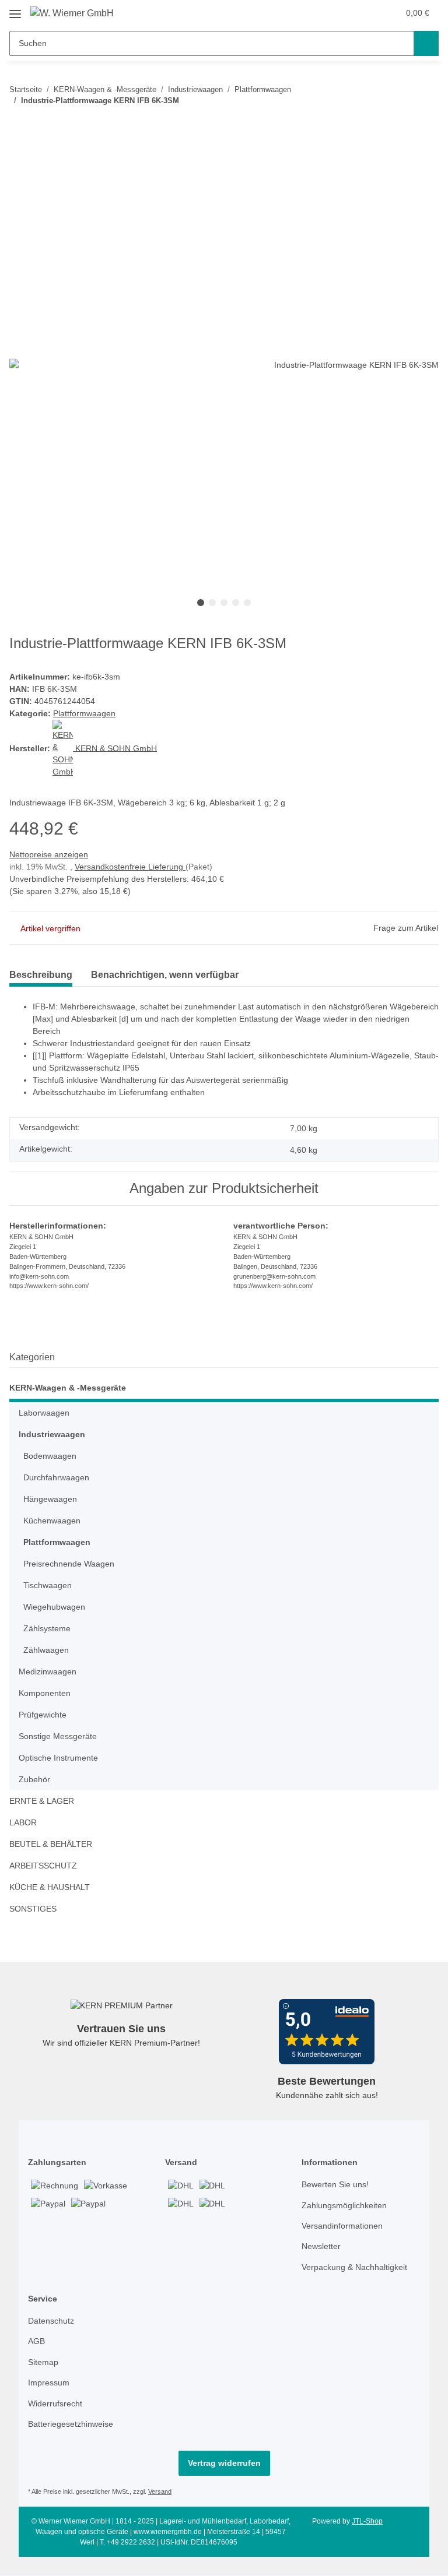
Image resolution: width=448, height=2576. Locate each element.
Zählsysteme (47, 1628)
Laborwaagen (44, 1413)
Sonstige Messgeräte (58, 1736)
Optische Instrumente (58, 1758)
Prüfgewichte (43, 1715)
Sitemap (43, 2362)
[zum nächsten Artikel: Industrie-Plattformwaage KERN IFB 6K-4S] (426, 124)
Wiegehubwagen (54, 1607)
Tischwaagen (48, 1585)
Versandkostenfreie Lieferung (130, 867)
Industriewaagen (52, 1434)
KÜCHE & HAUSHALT (50, 1887)
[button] (365, 13)
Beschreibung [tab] (41, 975)
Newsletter (321, 2246)
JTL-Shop (367, 2521)
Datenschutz (51, 2321)
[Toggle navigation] (15, 10)
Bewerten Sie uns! (335, 2184)
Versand (160, 2491)
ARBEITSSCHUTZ (43, 1866)
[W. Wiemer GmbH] (72, 13)
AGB (36, 2341)
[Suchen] (426, 43)
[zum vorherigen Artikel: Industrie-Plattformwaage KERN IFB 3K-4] (401, 124)
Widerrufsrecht (55, 2403)
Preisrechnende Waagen (69, 1564)
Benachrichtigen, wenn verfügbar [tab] (165, 975)
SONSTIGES (33, 1909)
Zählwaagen (46, 1650)
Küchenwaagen (52, 1521)
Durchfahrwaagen (56, 1477)
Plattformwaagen (84, 713)
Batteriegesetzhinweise (71, 2424)
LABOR (23, 1822)
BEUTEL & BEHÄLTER (51, 1844)
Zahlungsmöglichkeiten (344, 2205)
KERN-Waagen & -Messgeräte (68, 1388)
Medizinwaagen (48, 1671)
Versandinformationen (342, 2226)
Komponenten (45, 1693)
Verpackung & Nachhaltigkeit (354, 2267)
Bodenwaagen (50, 1456)
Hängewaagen (50, 1499)
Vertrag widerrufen (224, 2463)
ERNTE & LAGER (42, 1801)
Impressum (49, 2383)
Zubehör (34, 1779)
